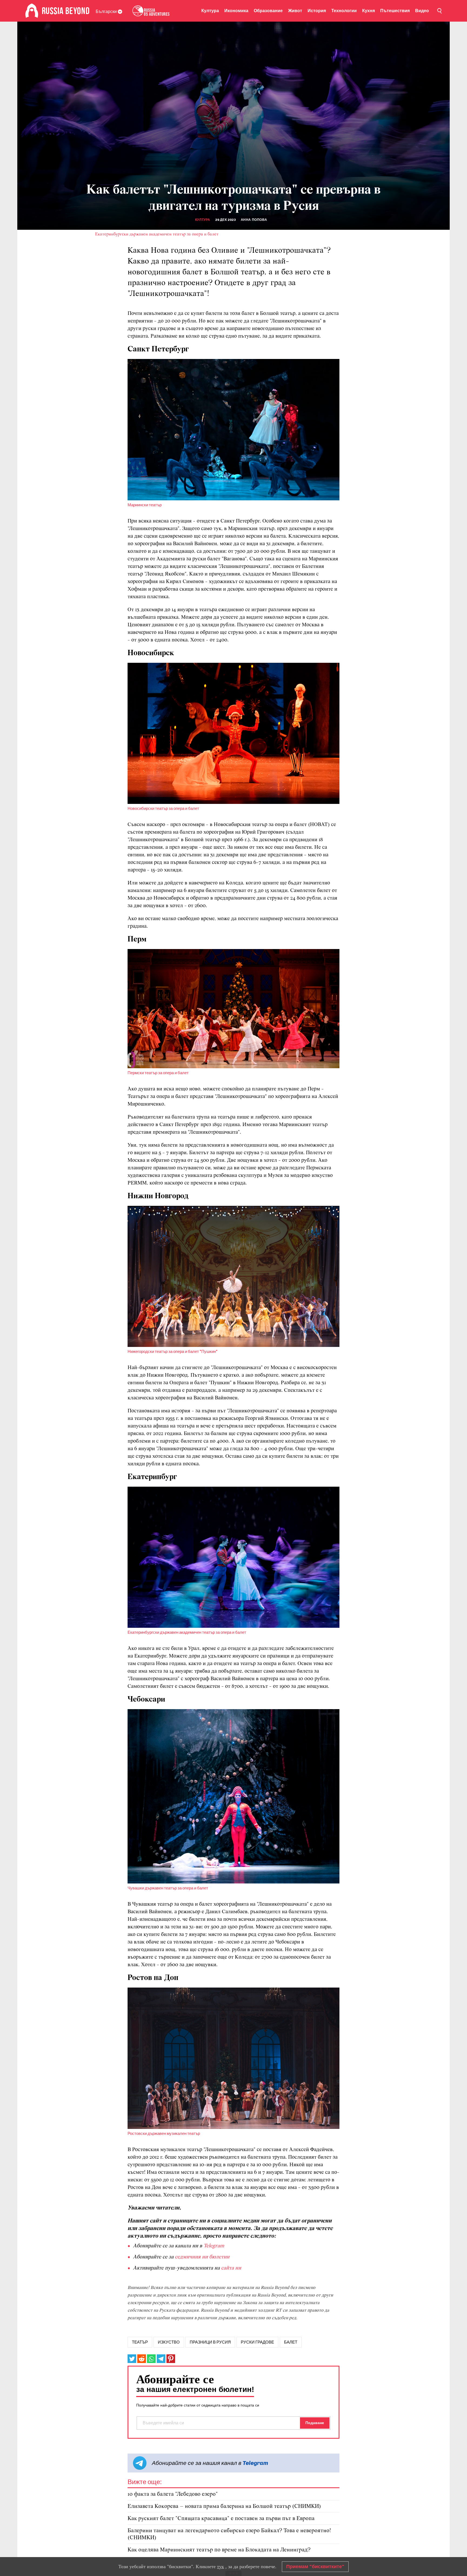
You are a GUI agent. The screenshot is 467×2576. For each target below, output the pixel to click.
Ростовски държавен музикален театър (164, 2134)
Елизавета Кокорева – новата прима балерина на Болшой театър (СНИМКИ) (224, 2506)
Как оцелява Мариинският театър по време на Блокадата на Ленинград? (219, 2550)
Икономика (236, 11)
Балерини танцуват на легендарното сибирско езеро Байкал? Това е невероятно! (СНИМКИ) (229, 2534)
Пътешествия (395, 11)
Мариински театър (145, 505)
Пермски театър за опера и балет (158, 1073)
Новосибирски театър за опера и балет (163, 808)
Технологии (344, 11)
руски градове (257, 2342)
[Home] (32, 11)
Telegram (255, 2463)
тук (221, 2567)
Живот (295, 11)
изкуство (169, 2342)
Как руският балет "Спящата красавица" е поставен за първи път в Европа (221, 2519)
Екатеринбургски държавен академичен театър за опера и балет (157, 234)
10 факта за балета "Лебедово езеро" (173, 2494)
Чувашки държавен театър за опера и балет (168, 1888)
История (317, 11)
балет (291, 2342)
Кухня (368, 11)
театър (140, 2342)
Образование (268, 11)
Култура (210, 11)
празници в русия (210, 2342)
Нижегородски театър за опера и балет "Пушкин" (173, 1352)
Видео (422, 11)
